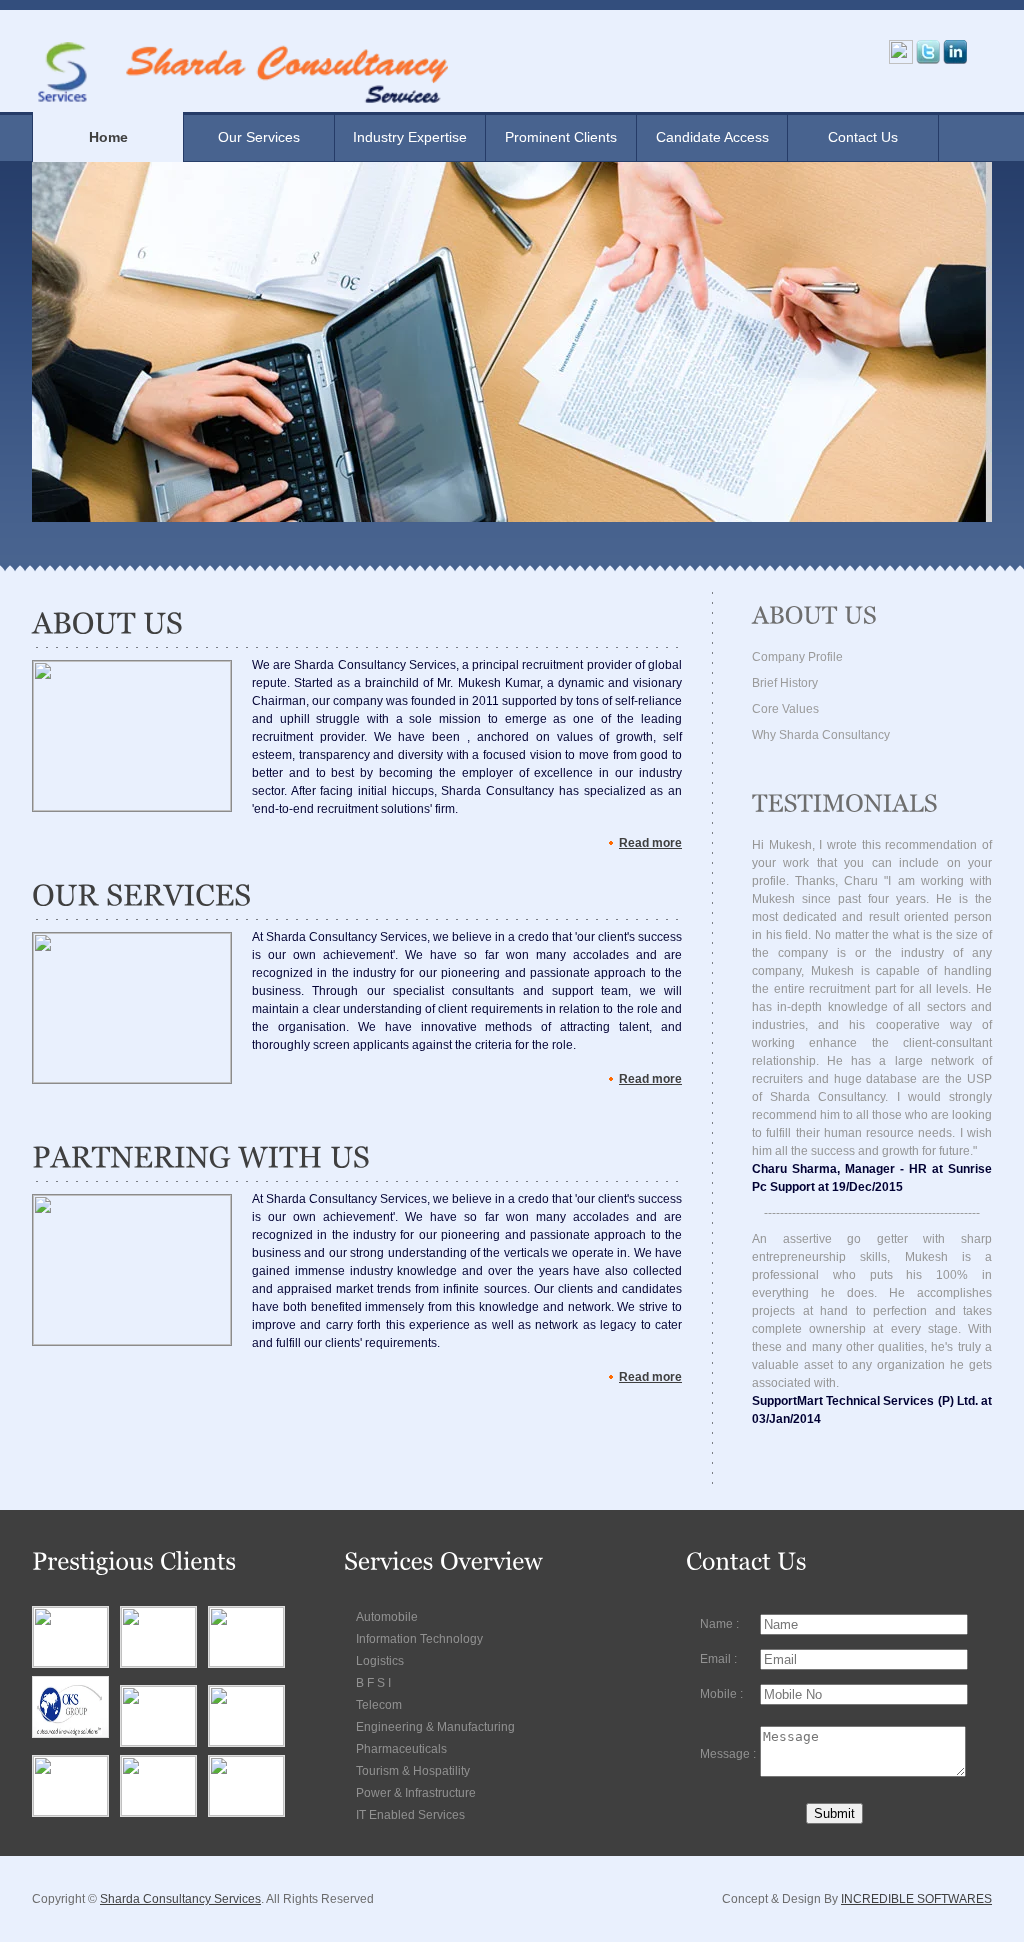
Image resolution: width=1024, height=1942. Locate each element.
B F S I (373, 1683)
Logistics (380, 1661)
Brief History (785, 683)
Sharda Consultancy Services (180, 1899)
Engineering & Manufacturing (435, 1727)
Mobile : (721, 1694)
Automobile (387, 1617)
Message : (728, 1754)
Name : (719, 1624)
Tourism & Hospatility (413, 1771)
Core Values (785, 709)
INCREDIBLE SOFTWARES (916, 1899)
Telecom (379, 1705)
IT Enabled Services (410, 1815)
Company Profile (797, 657)
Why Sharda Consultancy (821, 735)
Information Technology (419, 1639)
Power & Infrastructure (416, 1793)
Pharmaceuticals (401, 1749)
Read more (650, 843)
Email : (718, 1659)
